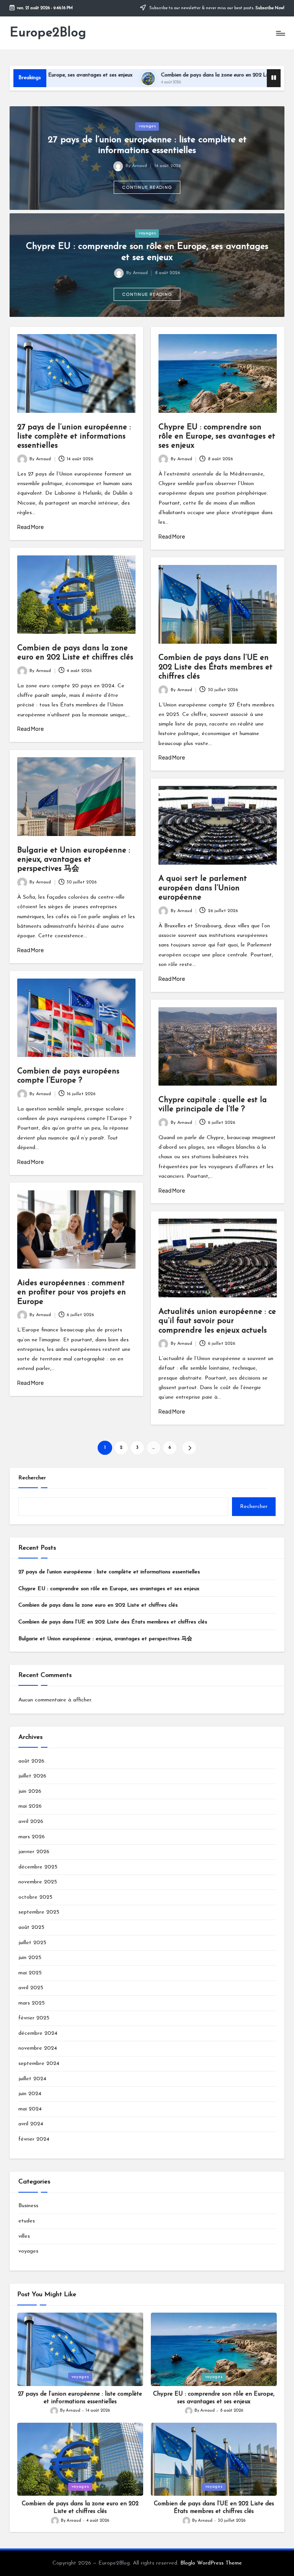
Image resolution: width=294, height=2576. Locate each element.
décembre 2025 (38, 1867)
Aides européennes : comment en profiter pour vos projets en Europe (72, 1293)
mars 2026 (32, 1837)
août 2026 (31, 1761)
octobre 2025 (35, 1897)
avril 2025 (31, 1988)
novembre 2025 (38, 1882)
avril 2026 (31, 1822)
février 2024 (34, 2139)
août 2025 (31, 1928)
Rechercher (32, 1478)
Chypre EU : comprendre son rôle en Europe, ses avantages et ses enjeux (217, 437)
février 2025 (34, 2018)
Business (28, 2206)
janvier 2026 (34, 1852)
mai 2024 (30, 2109)
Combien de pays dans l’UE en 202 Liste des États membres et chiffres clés (216, 667)
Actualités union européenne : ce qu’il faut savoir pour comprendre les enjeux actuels (217, 1321)
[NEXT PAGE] (189, 1448)
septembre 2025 (39, 1912)
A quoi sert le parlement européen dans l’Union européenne (203, 888)
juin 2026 (30, 1791)
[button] (147, 187)
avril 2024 (31, 2124)
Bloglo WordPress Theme (211, 2563)
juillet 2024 (32, 2079)
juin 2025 (30, 1958)
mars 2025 (32, 2003)
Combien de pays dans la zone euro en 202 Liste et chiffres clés (172, 75)
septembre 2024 (39, 2064)
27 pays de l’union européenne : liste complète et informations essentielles (74, 437)
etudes (27, 2221)
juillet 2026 (32, 1776)
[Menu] (280, 33)
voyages (147, 126)
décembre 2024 (38, 2033)
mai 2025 (30, 1973)
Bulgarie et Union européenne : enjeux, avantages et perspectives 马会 (74, 860)
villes (24, 2236)
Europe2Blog (48, 33)
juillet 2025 (32, 1943)
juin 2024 (30, 2094)
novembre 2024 (38, 2048)
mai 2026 (30, 1806)
